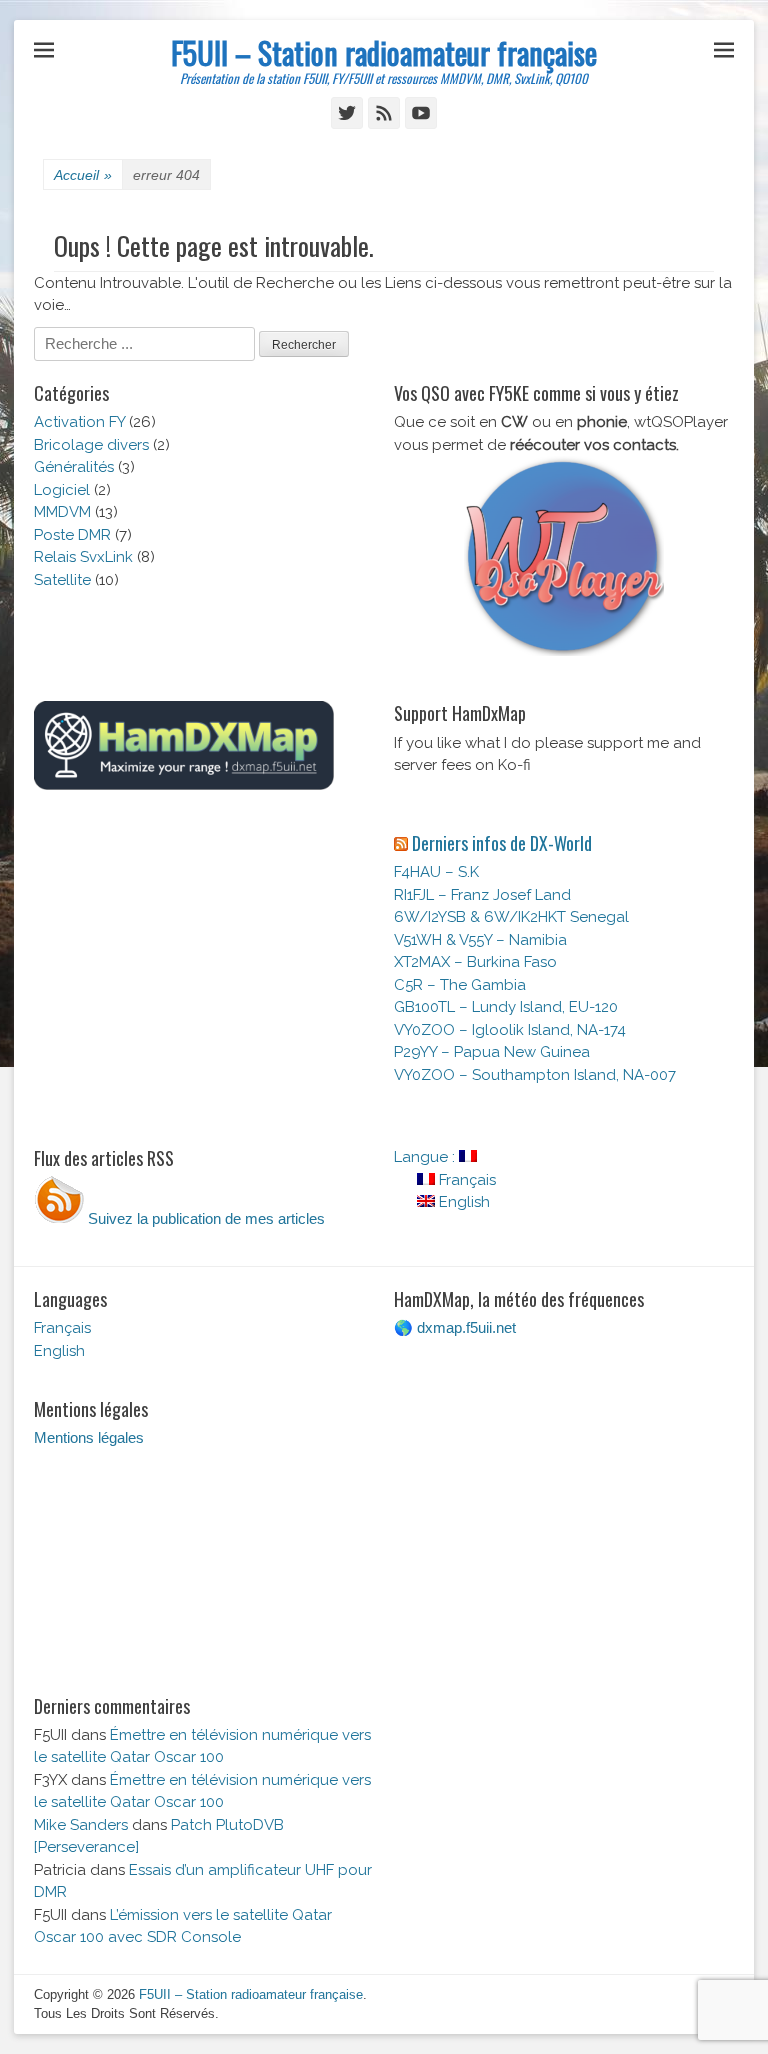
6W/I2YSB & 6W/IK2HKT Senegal (511, 917)
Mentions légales (89, 1437)
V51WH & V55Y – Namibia (480, 940)
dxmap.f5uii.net (466, 1327)
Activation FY (79, 422)
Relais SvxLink (83, 557)
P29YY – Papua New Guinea (492, 1052)
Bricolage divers (91, 445)
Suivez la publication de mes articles (204, 1218)
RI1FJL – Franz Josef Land (482, 895)
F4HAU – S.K (436, 872)
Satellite (62, 580)
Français (465, 1180)
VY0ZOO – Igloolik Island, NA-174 (510, 1030)
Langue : (426, 1157)
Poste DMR (72, 535)
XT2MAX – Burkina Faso (475, 962)
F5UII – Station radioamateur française (384, 52)
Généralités (74, 467)
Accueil (83, 175)
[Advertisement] (204, 971)
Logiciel (62, 490)
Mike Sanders (81, 1825)
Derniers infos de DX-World (502, 843)
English (462, 1202)
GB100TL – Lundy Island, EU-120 (506, 1007)
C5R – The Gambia (460, 985)
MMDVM (62, 512)
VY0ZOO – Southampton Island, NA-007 (535, 1075)
